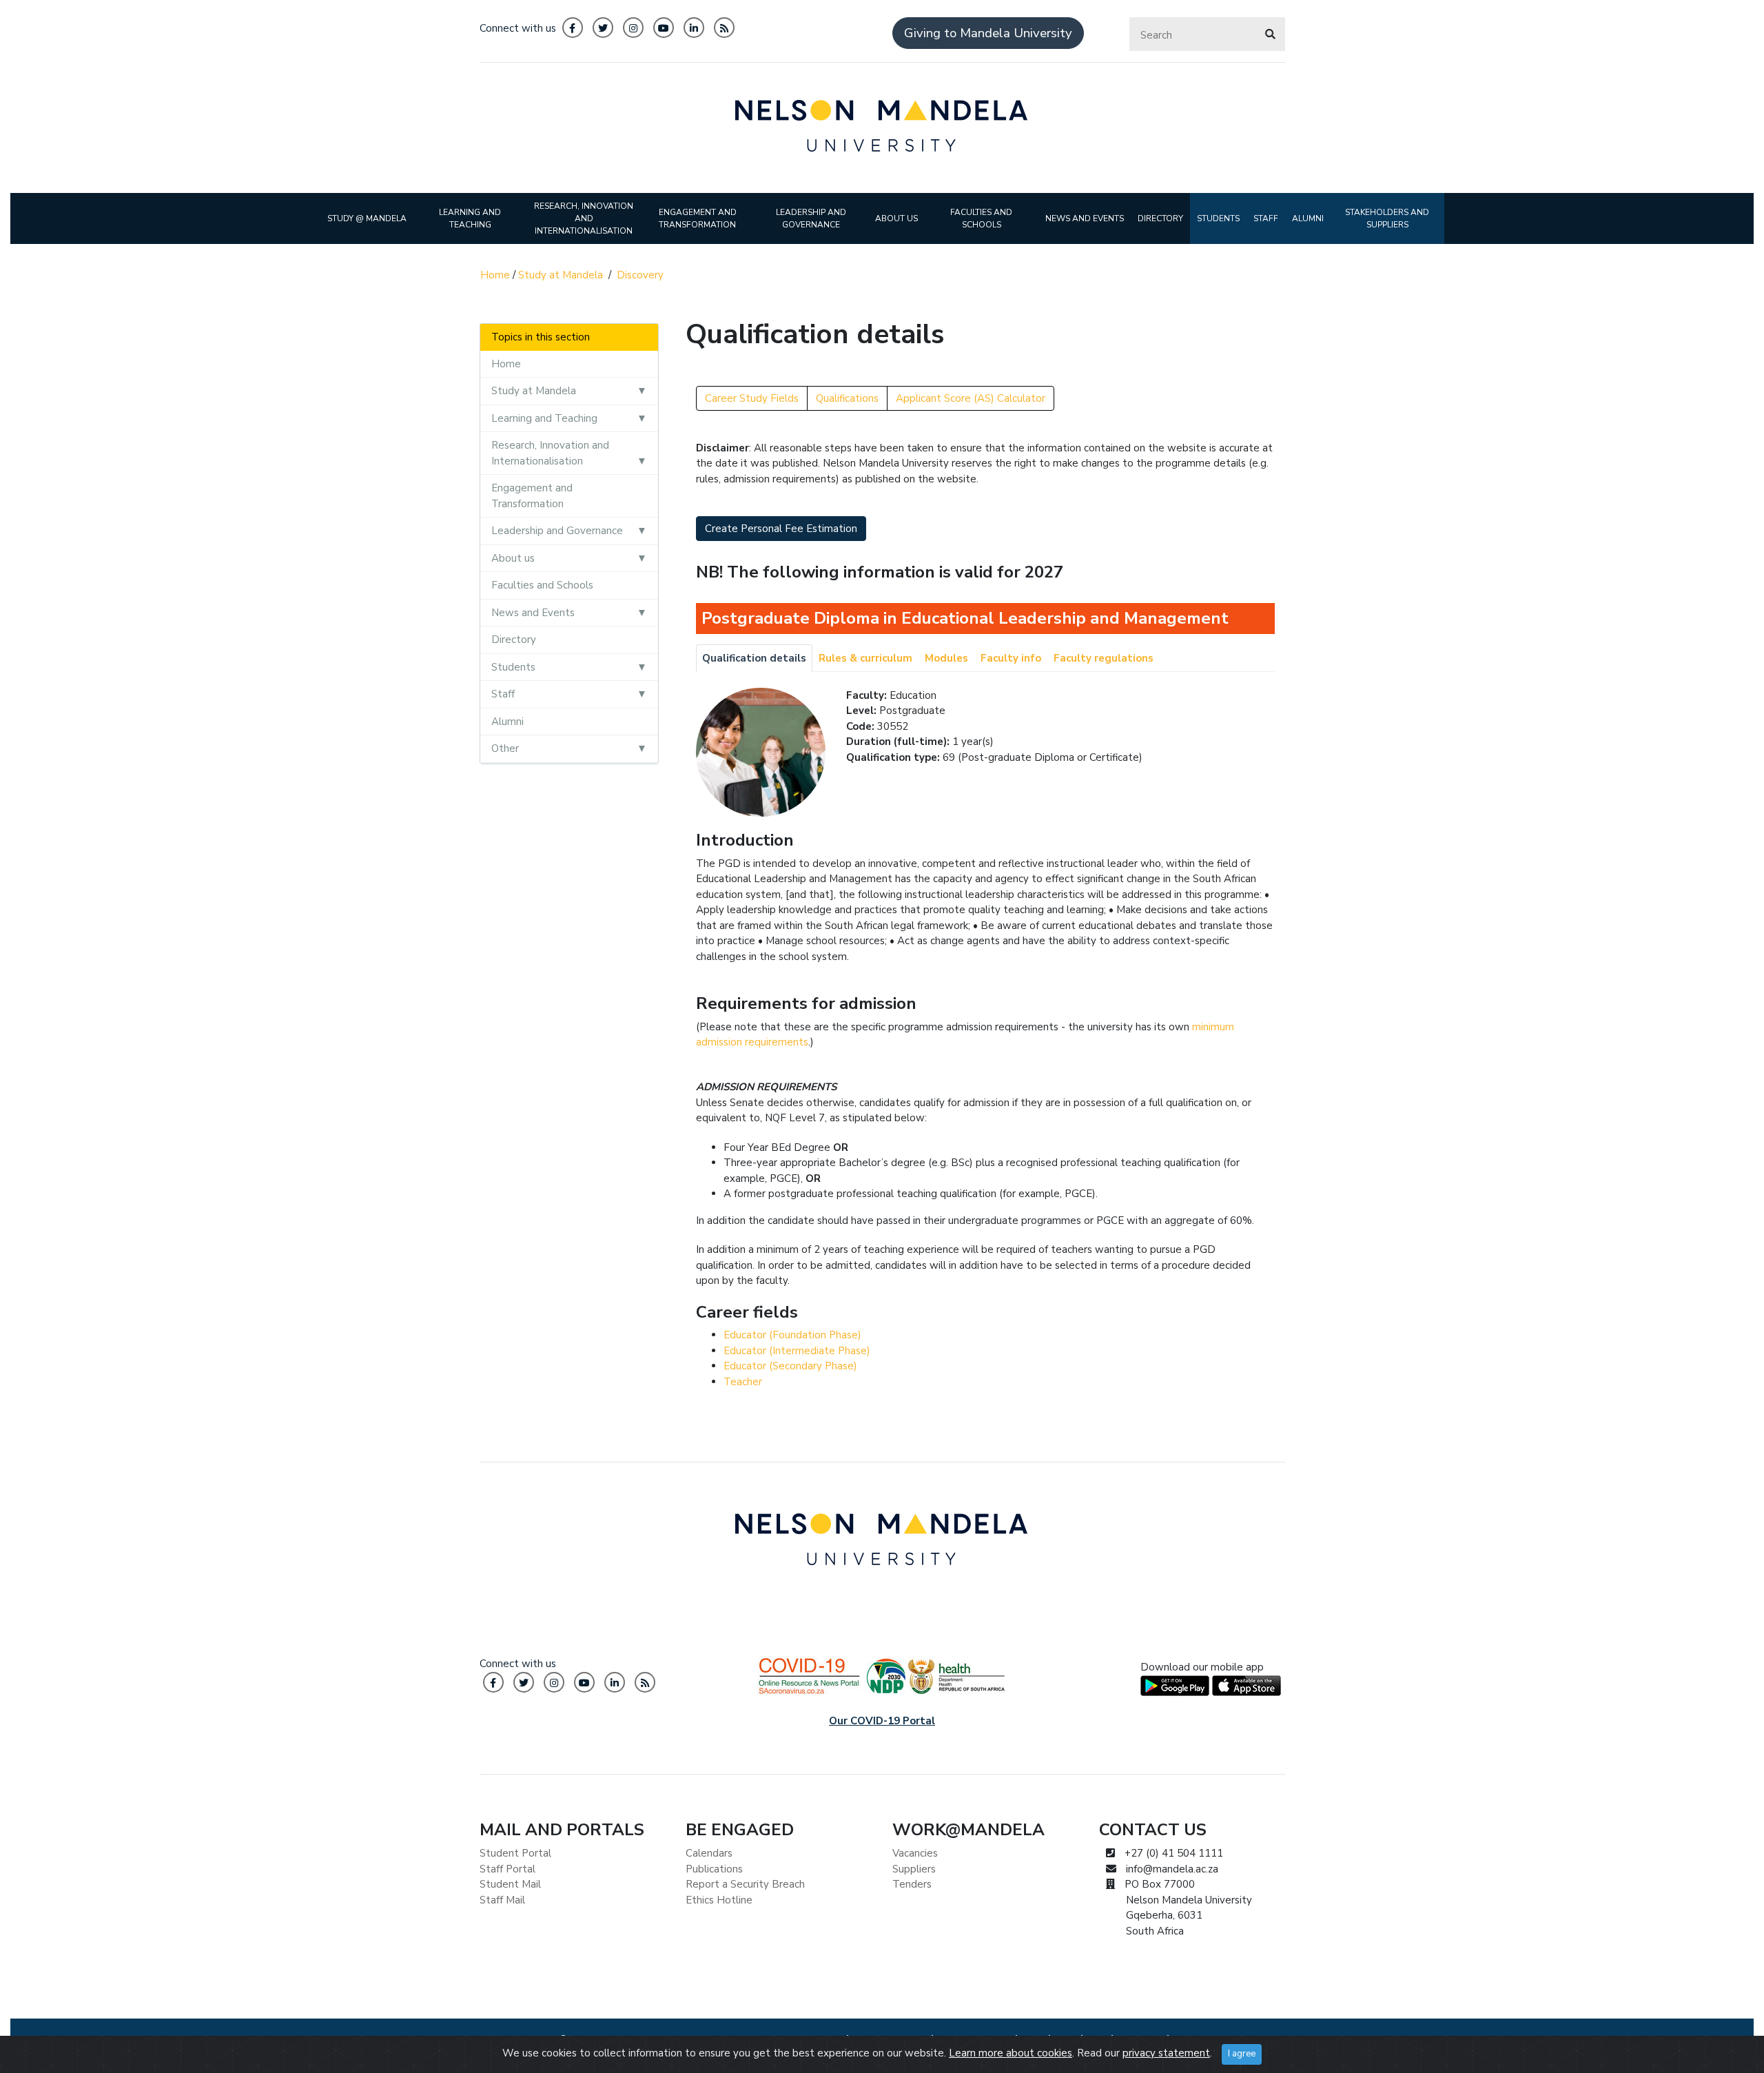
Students (513, 667)
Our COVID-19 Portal (882, 1721)
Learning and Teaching (544, 418)
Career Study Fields (752, 398)
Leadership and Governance (557, 531)
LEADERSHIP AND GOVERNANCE (811, 218)
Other (505, 748)
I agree (1242, 2054)
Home (495, 275)
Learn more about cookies (1011, 2053)
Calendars (709, 1853)
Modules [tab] (946, 658)
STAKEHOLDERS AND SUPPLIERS (1387, 218)
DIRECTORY (1160, 218)
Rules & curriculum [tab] (865, 658)
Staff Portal (507, 1869)
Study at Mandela (561, 275)
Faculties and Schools (542, 585)
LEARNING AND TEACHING (470, 218)
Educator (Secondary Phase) (790, 1366)
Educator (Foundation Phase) (792, 1335)
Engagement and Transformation (532, 496)
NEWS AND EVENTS (1085, 218)
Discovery (640, 275)
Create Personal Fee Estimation (781, 529)
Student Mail (510, 1884)
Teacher (743, 1382)
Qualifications (847, 398)
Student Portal (515, 1853)
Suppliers (914, 1869)
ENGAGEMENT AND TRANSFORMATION (698, 218)
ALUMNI (1308, 218)
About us (513, 558)
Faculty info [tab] (1011, 658)
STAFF (1266, 218)
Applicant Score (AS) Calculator (971, 398)
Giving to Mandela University (988, 33)
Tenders (912, 1884)
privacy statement (1166, 2053)
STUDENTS (1218, 218)
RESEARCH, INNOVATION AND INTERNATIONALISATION (584, 218)
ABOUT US (896, 218)
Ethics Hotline (719, 1900)
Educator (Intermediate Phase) (797, 1351)
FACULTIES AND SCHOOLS (981, 218)
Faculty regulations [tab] (1104, 658)
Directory (514, 640)
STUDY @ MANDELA (367, 218)
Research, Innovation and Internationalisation (550, 453)
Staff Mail (502, 1900)
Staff (503, 694)
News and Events (533, 613)
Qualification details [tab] (754, 658)
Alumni (507, 722)
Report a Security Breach (745, 1884)
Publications (714, 1869)
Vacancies (915, 1853)
